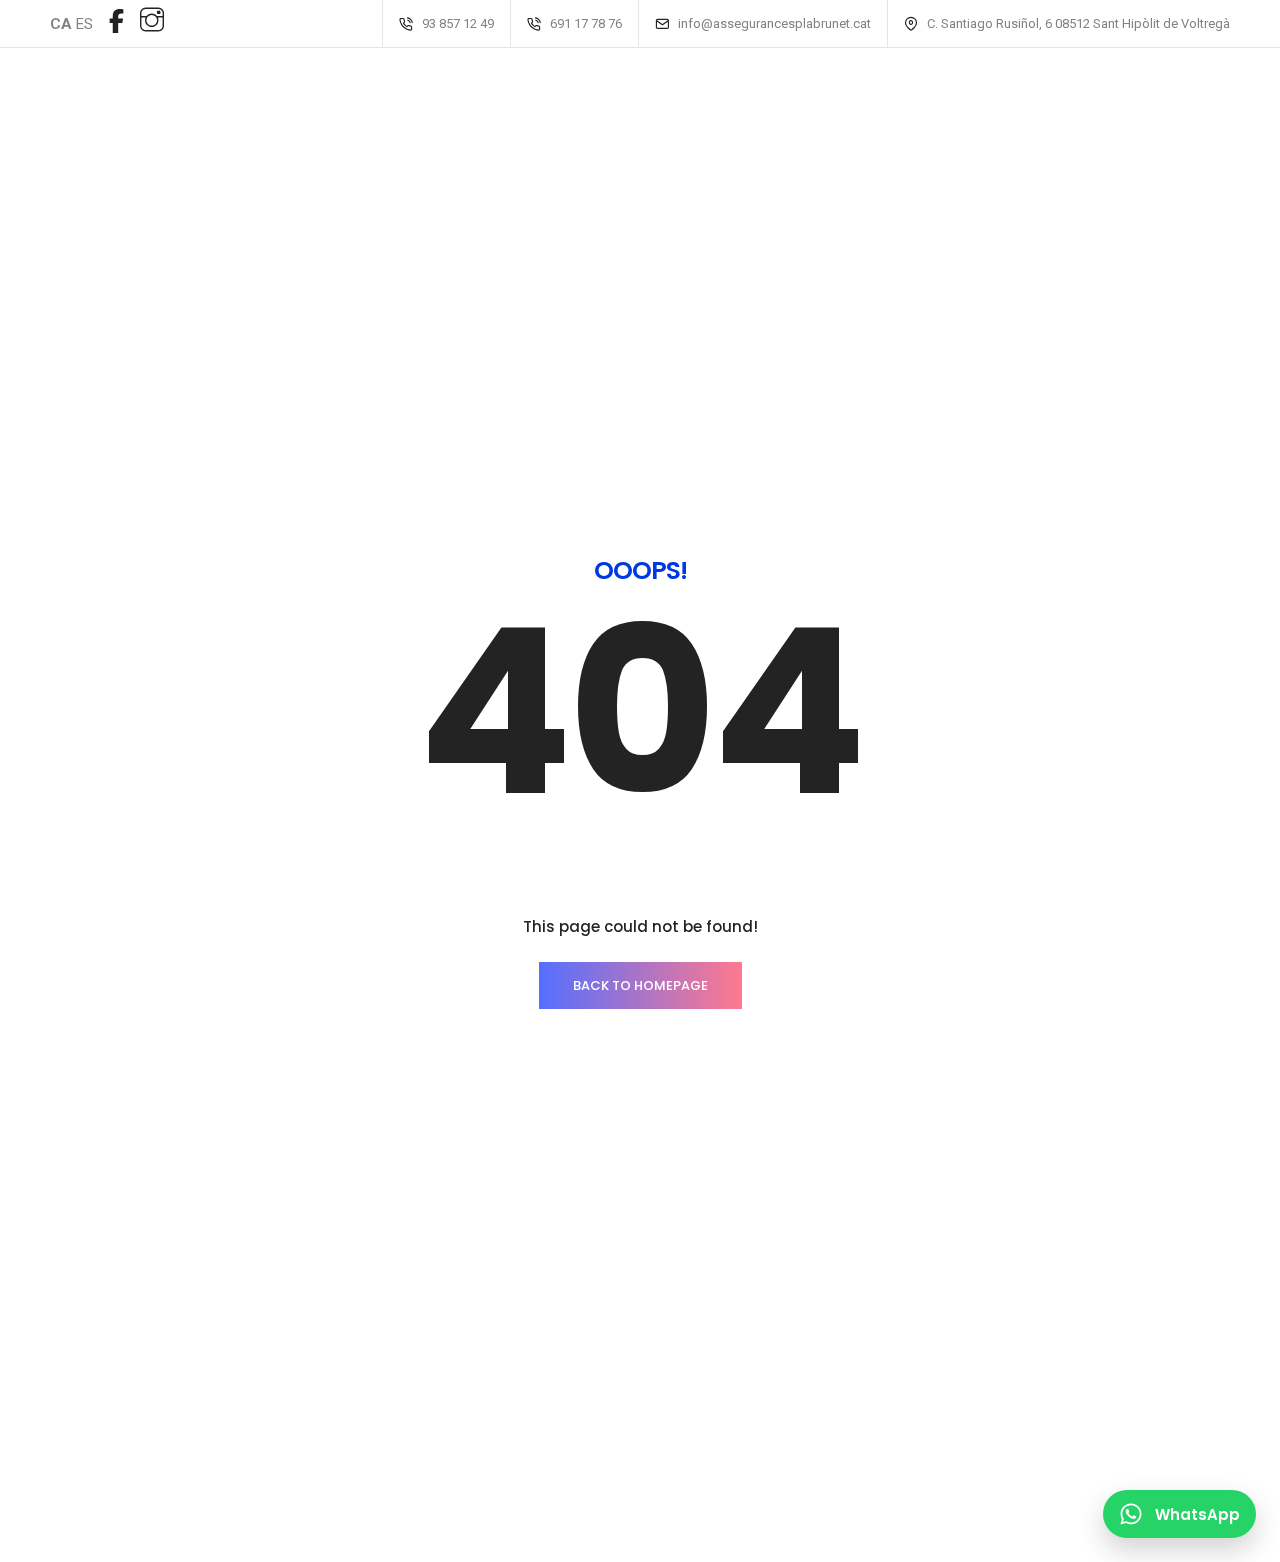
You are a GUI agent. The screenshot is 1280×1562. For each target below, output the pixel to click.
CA (61, 24)
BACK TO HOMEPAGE (640, 985)
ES (84, 24)
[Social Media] (116, 21)
